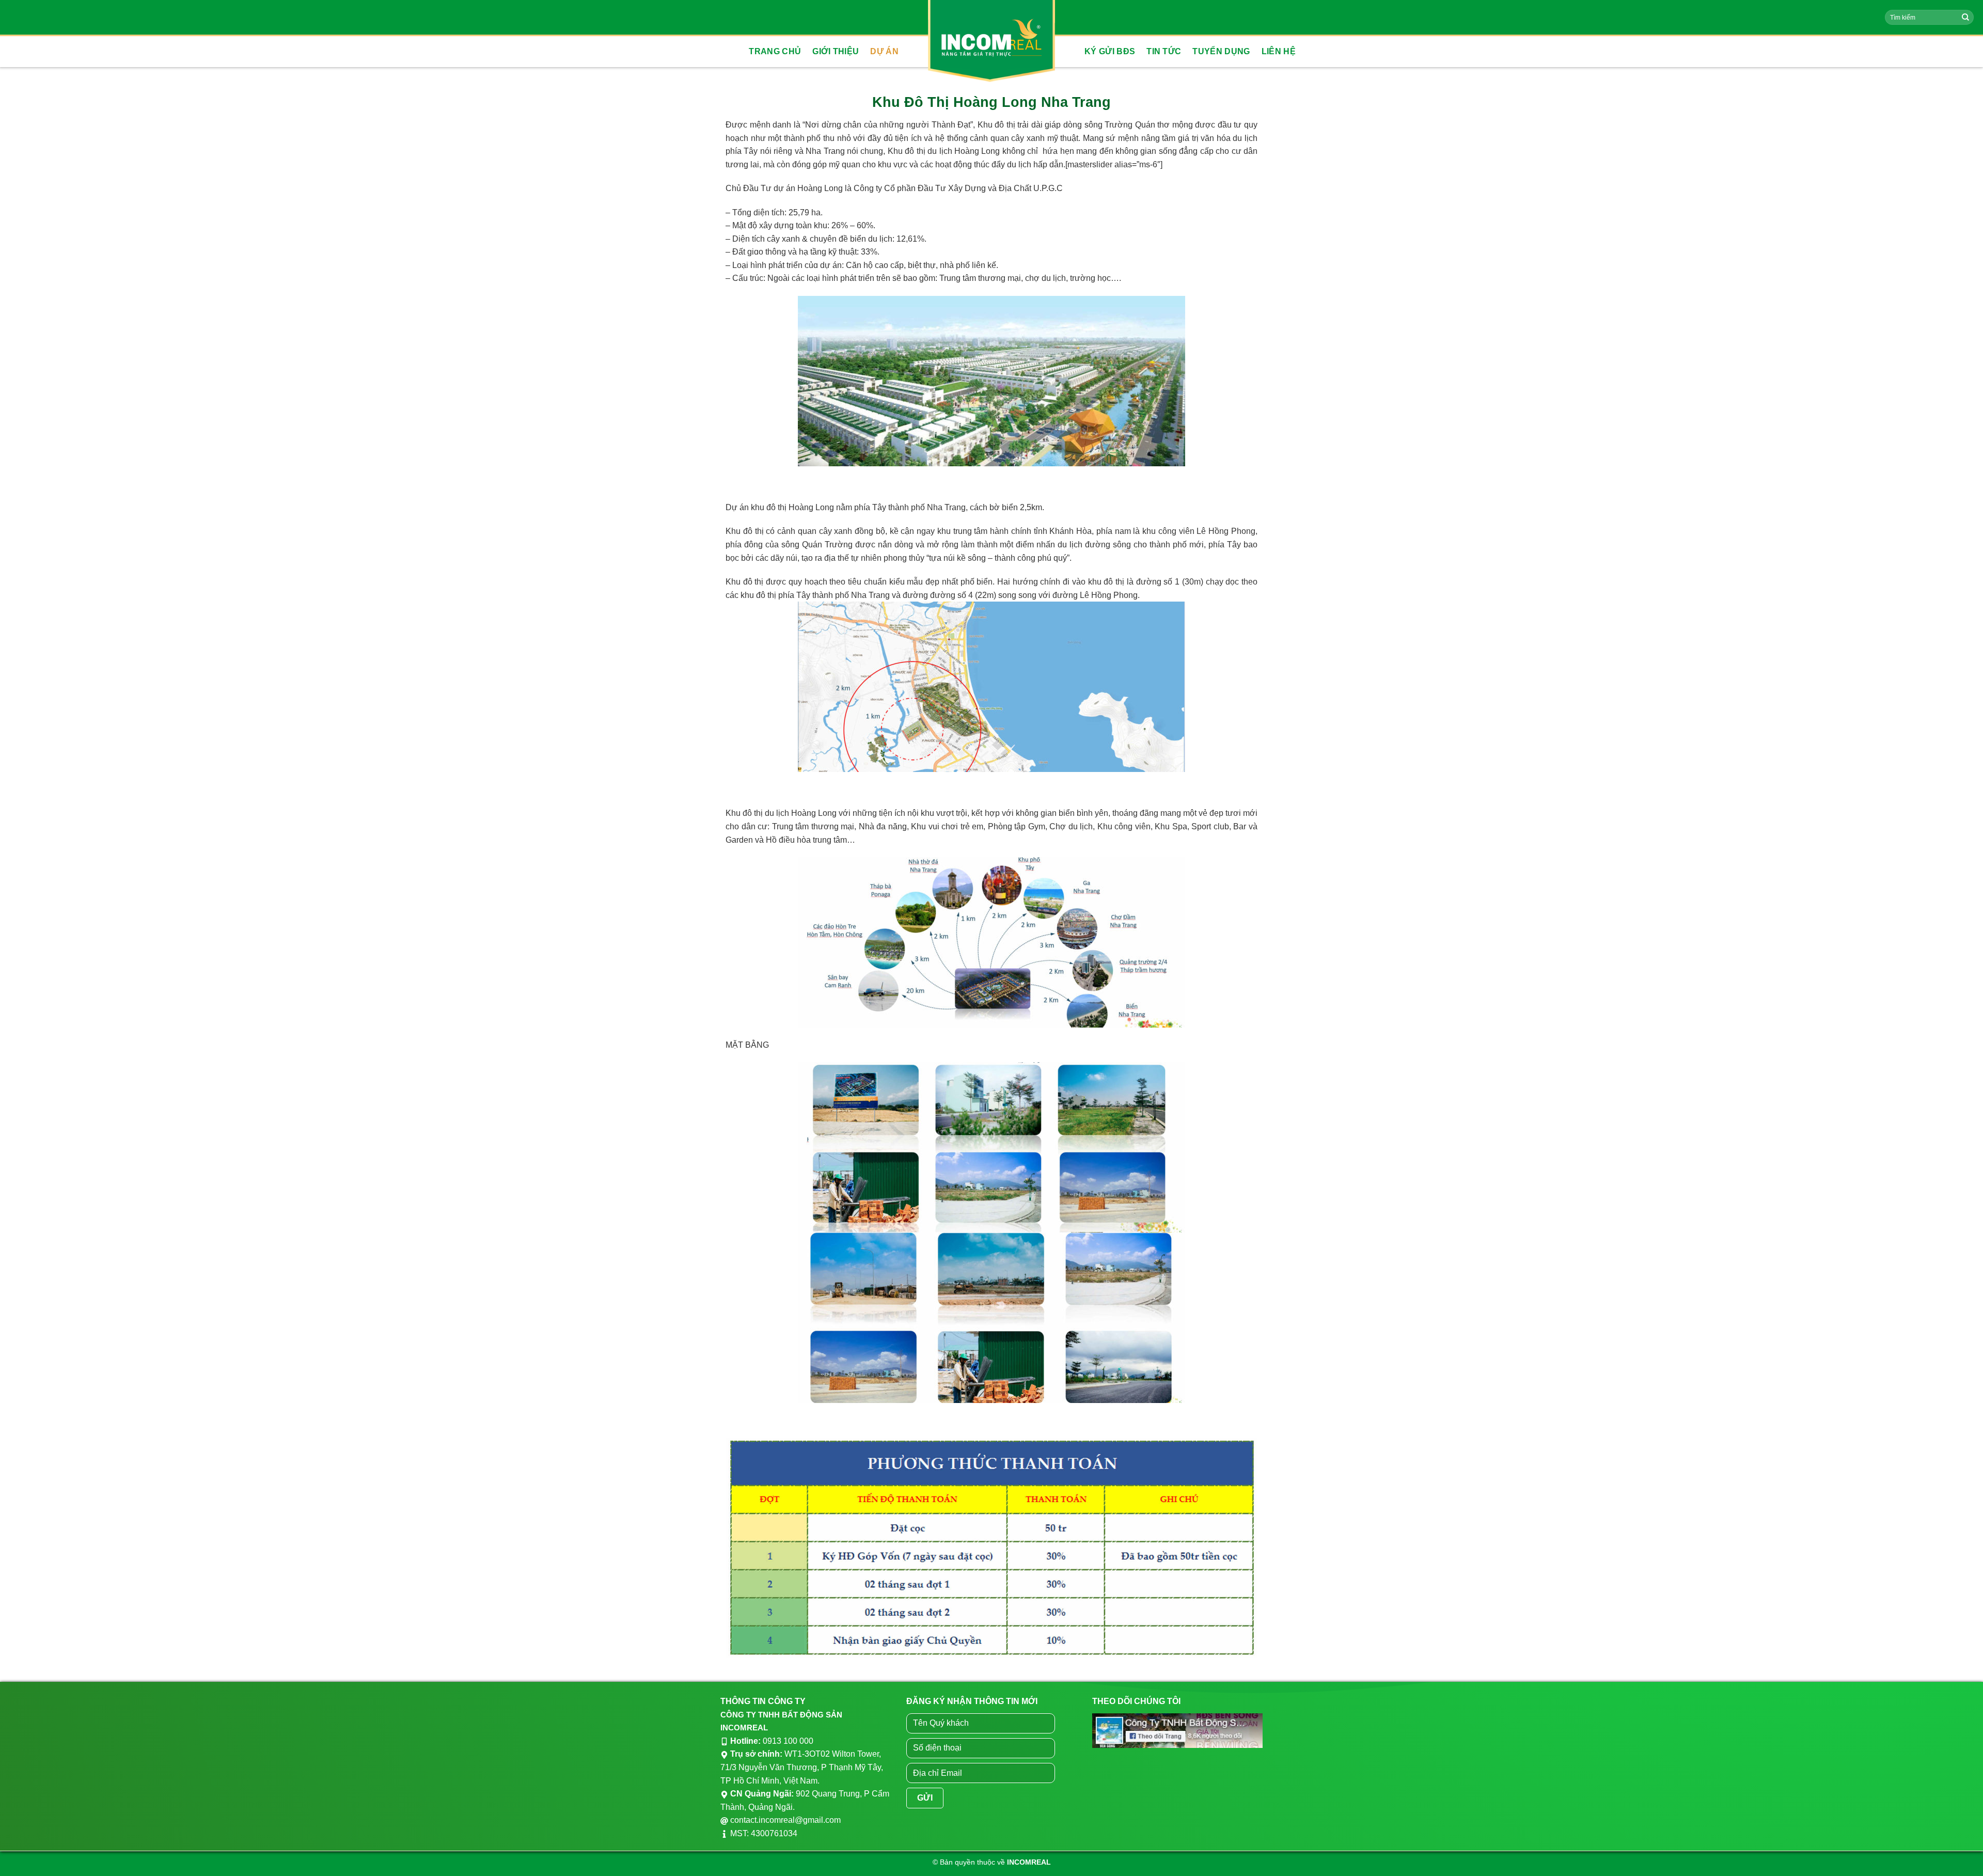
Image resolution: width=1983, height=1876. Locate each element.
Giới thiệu (836, 51)
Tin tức (1164, 51)
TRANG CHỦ (775, 51)
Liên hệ (1279, 51)
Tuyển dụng (1221, 51)
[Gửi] (1965, 18)
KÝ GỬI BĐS (1110, 51)
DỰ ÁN (884, 51)
